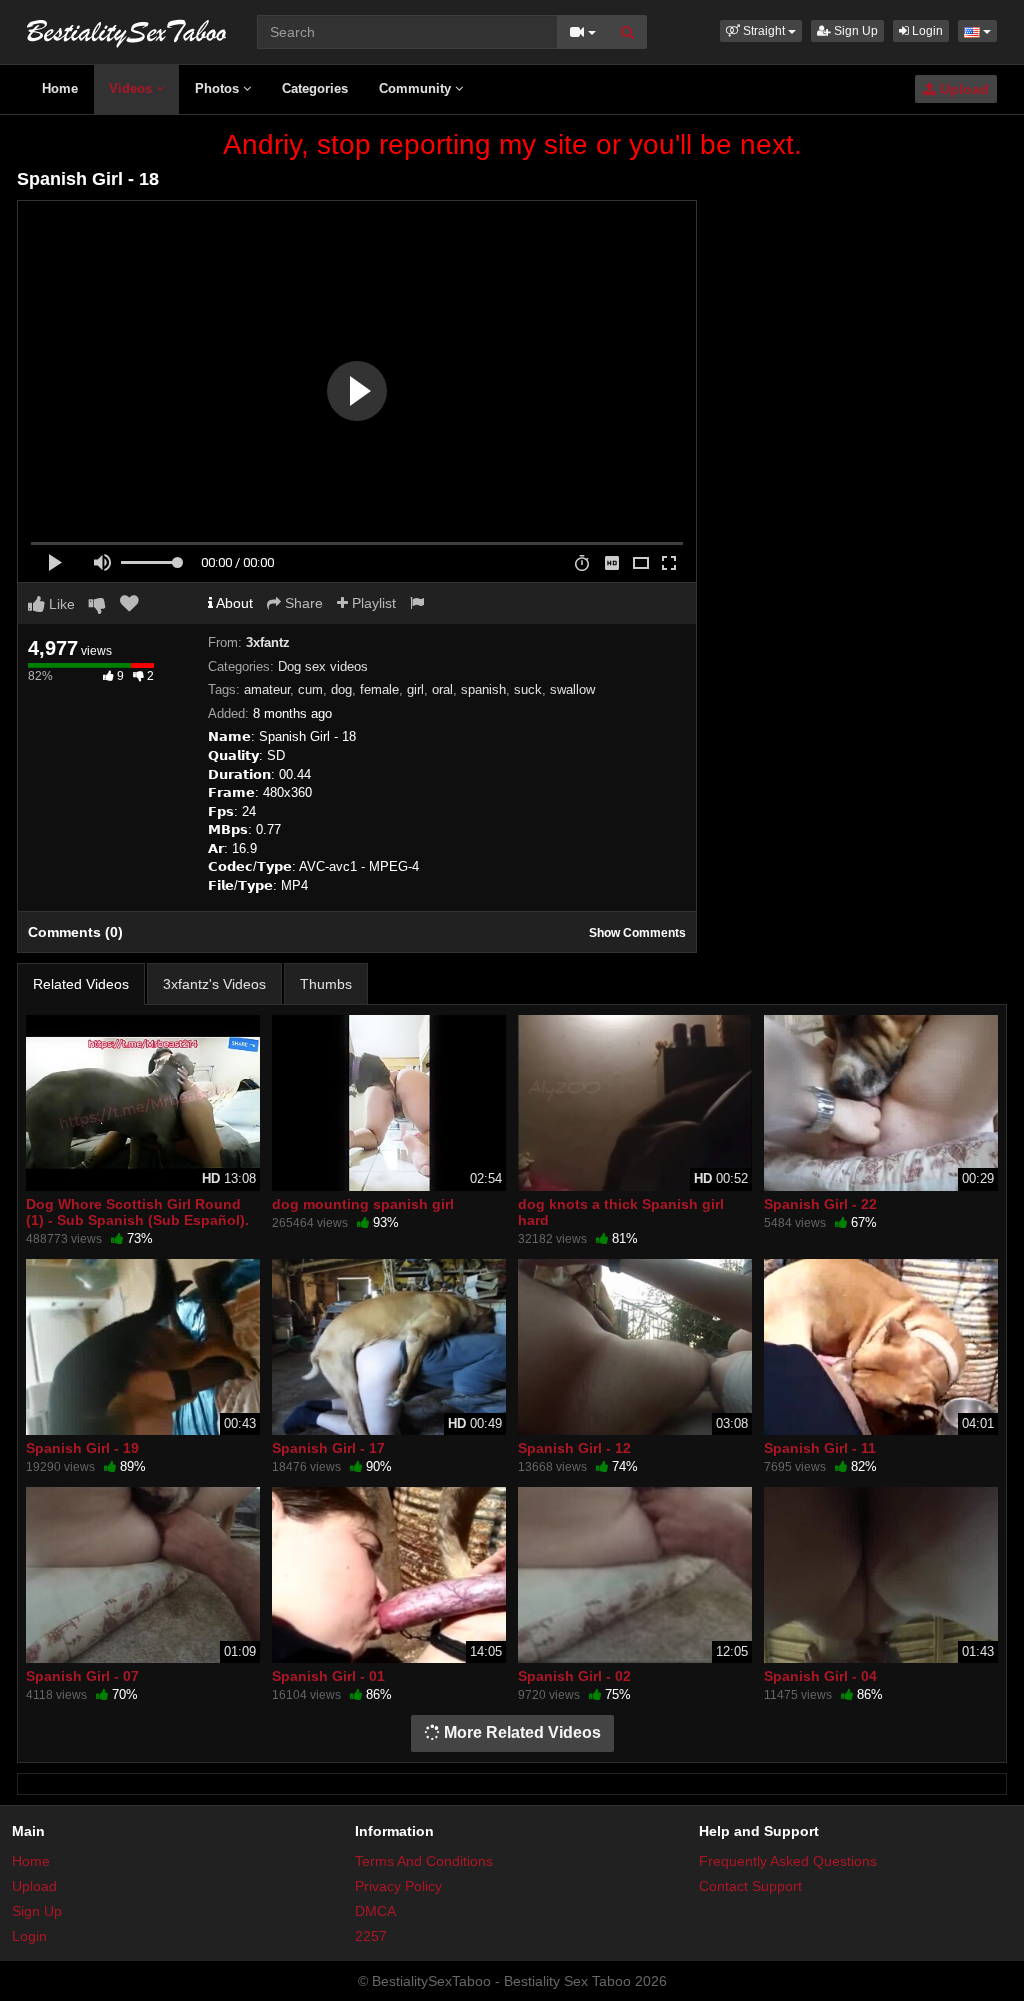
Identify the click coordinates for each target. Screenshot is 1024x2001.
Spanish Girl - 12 (574, 1448)
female (379, 689)
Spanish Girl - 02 (574, 1676)
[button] (761, 31)
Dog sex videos (323, 666)
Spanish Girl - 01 (328, 1676)
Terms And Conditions (424, 1861)
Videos (132, 88)
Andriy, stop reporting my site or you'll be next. (512, 144)
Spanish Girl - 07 (82, 1676)
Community (417, 88)
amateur (267, 689)
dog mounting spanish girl (363, 1204)
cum (310, 689)
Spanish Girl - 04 (820, 1676)
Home (60, 88)
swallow (572, 689)
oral (442, 689)
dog (341, 689)
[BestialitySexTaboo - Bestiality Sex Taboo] (126, 30)
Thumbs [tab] (326, 984)
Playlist (372, 603)
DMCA (375, 1911)
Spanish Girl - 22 (820, 1204)
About (233, 603)
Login (926, 31)
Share (302, 603)
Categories (315, 88)
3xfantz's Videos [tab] (214, 984)
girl (415, 689)
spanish (483, 689)
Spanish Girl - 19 (82, 1448)
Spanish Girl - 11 (820, 1448)
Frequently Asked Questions (788, 1861)
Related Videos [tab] (81, 984)
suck (528, 689)
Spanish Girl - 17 (328, 1448)
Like (60, 604)
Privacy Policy (398, 1886)
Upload (962, 89)
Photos (219, 88)
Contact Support (750, 1886)
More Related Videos (520, 1732)
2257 (371, 1936)
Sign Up (854, 31)
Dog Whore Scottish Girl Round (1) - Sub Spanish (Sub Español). (137, 1212)
